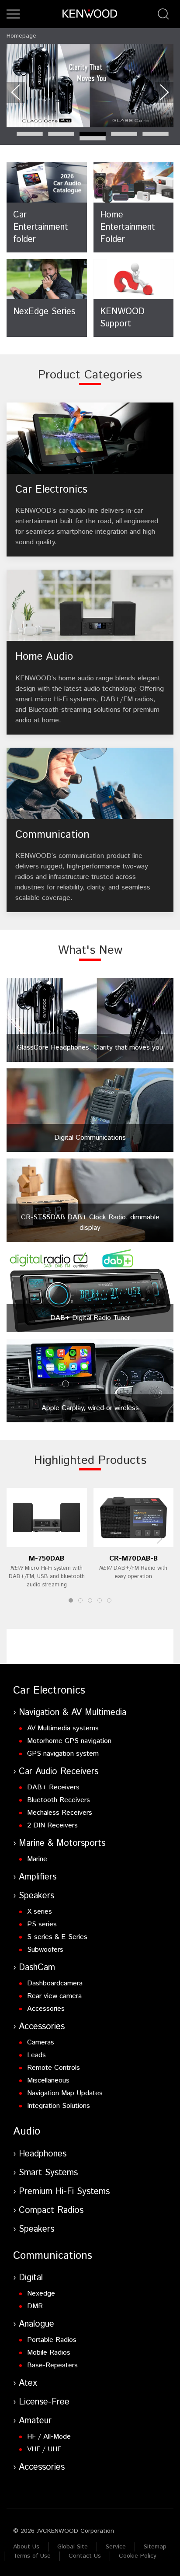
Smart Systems (48, 2173)
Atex (28, 2383)
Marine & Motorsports (62, 1843)
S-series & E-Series (57, 1937)
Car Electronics (49, 1690)
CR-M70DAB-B (133, 1559)
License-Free (44, 2402)
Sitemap (155, 2547)
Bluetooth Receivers (59, 1800)
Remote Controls (54, 2068)
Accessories (46, 2009)
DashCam (37, 1968)
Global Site (73, 2547)
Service (116, 2547)
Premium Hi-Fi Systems (64, 2192)
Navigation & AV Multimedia (73, 1713)
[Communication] (90, 830)
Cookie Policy (138, 2556)
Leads (36, 2055)
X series (40, 1912)
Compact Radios (51, 2210)
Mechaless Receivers (60, 1813)
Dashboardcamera (55, 1983)
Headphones (43, 2154)
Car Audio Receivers (59, 1772)
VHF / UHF (44, 2449)
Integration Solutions (59, 2106)
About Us (26, 2547)
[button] (13, 14)
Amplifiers (38, 1877)
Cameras (41, 2042)
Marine (37, 1859)
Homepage (21, 36)
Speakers (36, 1896)
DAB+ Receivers (53, 1787)
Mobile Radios (49, 2353)
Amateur (35, 2421)
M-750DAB (47, 1559)
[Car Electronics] (90, 480)
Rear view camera (54, 1996)
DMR (35, 2306)
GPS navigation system (63, 1754)
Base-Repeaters (52, 2365)
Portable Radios (52, 2340)
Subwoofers (45, 1950)
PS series (42, 1924)
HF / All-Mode (49, 2437)
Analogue (36, 2324)
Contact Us (85, 2556)
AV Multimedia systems (63, 1728)
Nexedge (41, 2294)
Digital (31, 2278)
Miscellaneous (48, 2081)
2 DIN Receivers (52, 1825)
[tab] (30, 134)
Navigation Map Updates (65, 2093)
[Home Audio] (90, 652)
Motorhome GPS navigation (69, 1741)
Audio (27, 2131)
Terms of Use (32, 2556)
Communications (53, 2256)
